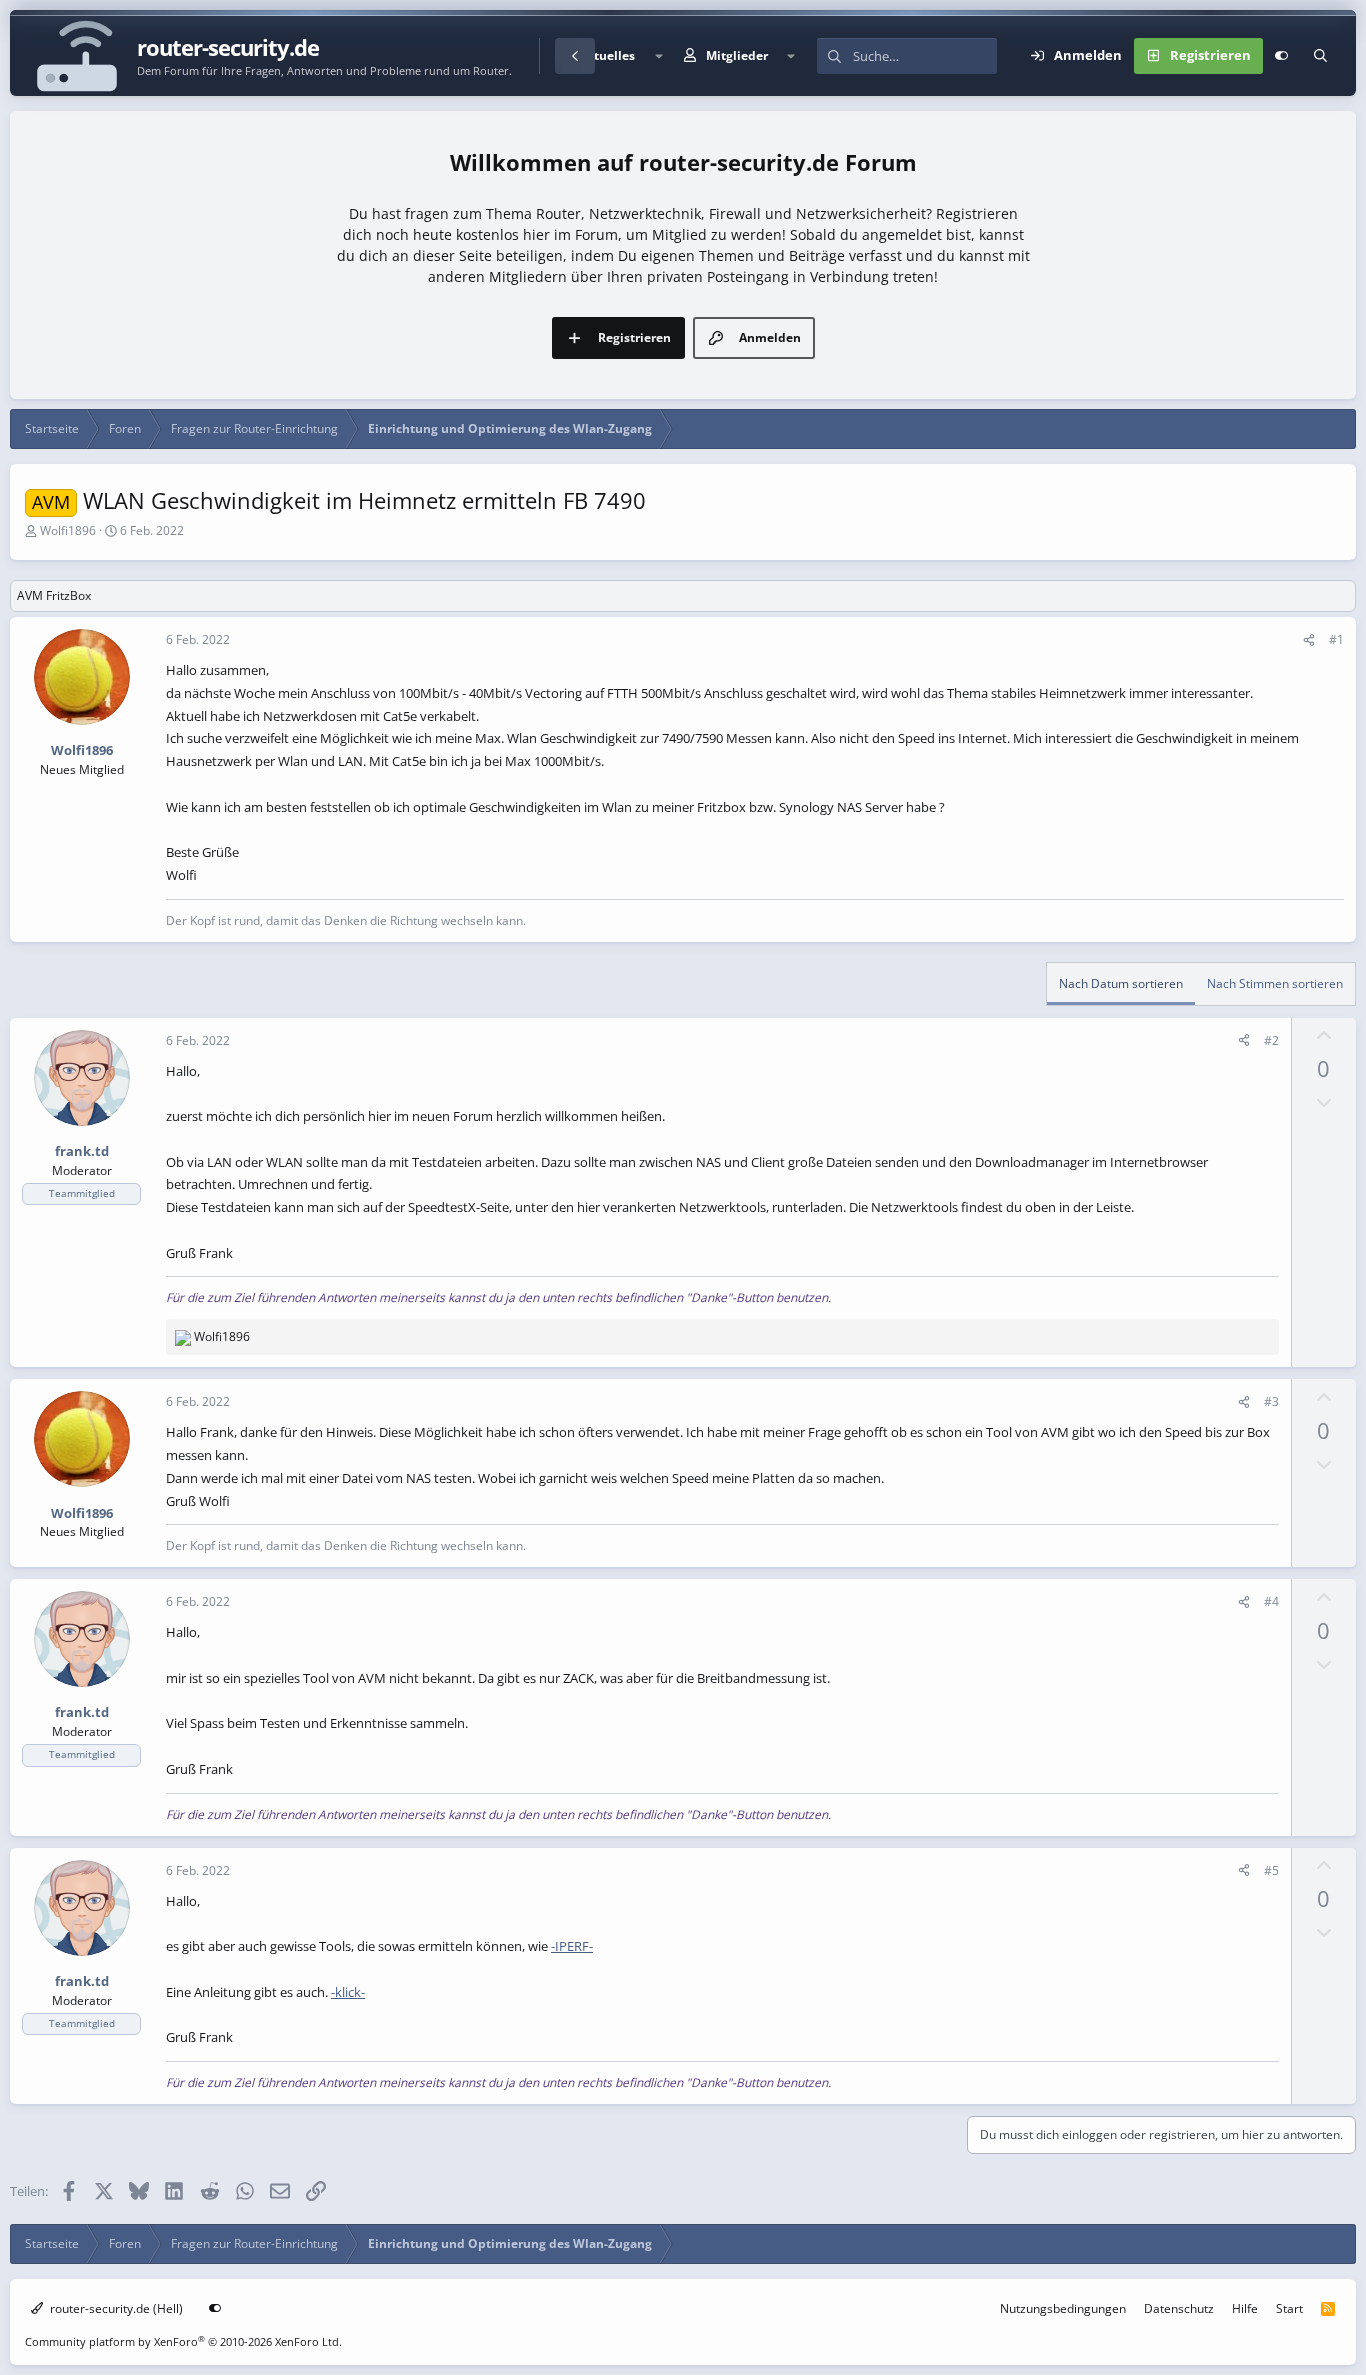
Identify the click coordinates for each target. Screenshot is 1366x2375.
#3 (1271, 1401)
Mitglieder (737, 55)
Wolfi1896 (68, 530)
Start (1289, 2308)
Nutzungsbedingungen (1063, 2308)
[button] (658, 56)
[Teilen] (1309, 640)
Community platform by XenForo (183, 2341)
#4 (1271, 1601)
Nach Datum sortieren (1121, 983)
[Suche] (1320, 56)
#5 (1271, 1870)
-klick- (348, 1992)
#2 (1271, 1040)
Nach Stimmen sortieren (1275, 983)
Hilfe (1245, 2308)
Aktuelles (607, 55)
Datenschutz (1179, 2308)
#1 (1336, 639)
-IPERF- (572, 1946)
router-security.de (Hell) (115, 2308)
